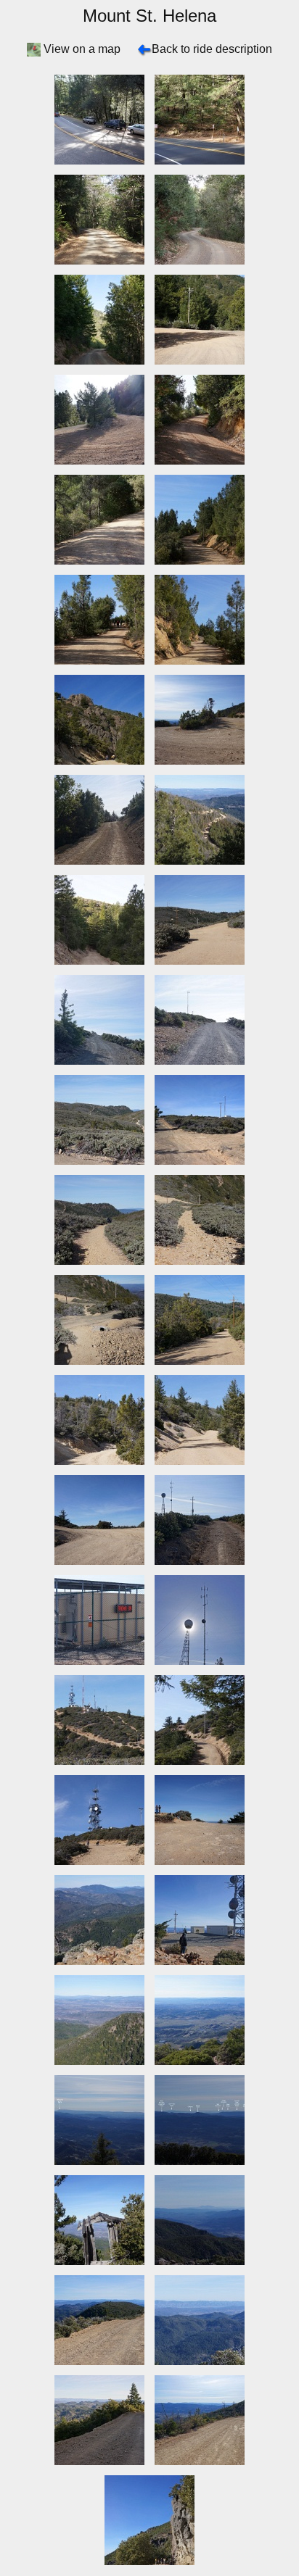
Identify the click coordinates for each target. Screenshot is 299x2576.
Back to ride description (212, 49)
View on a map (82, 49)
